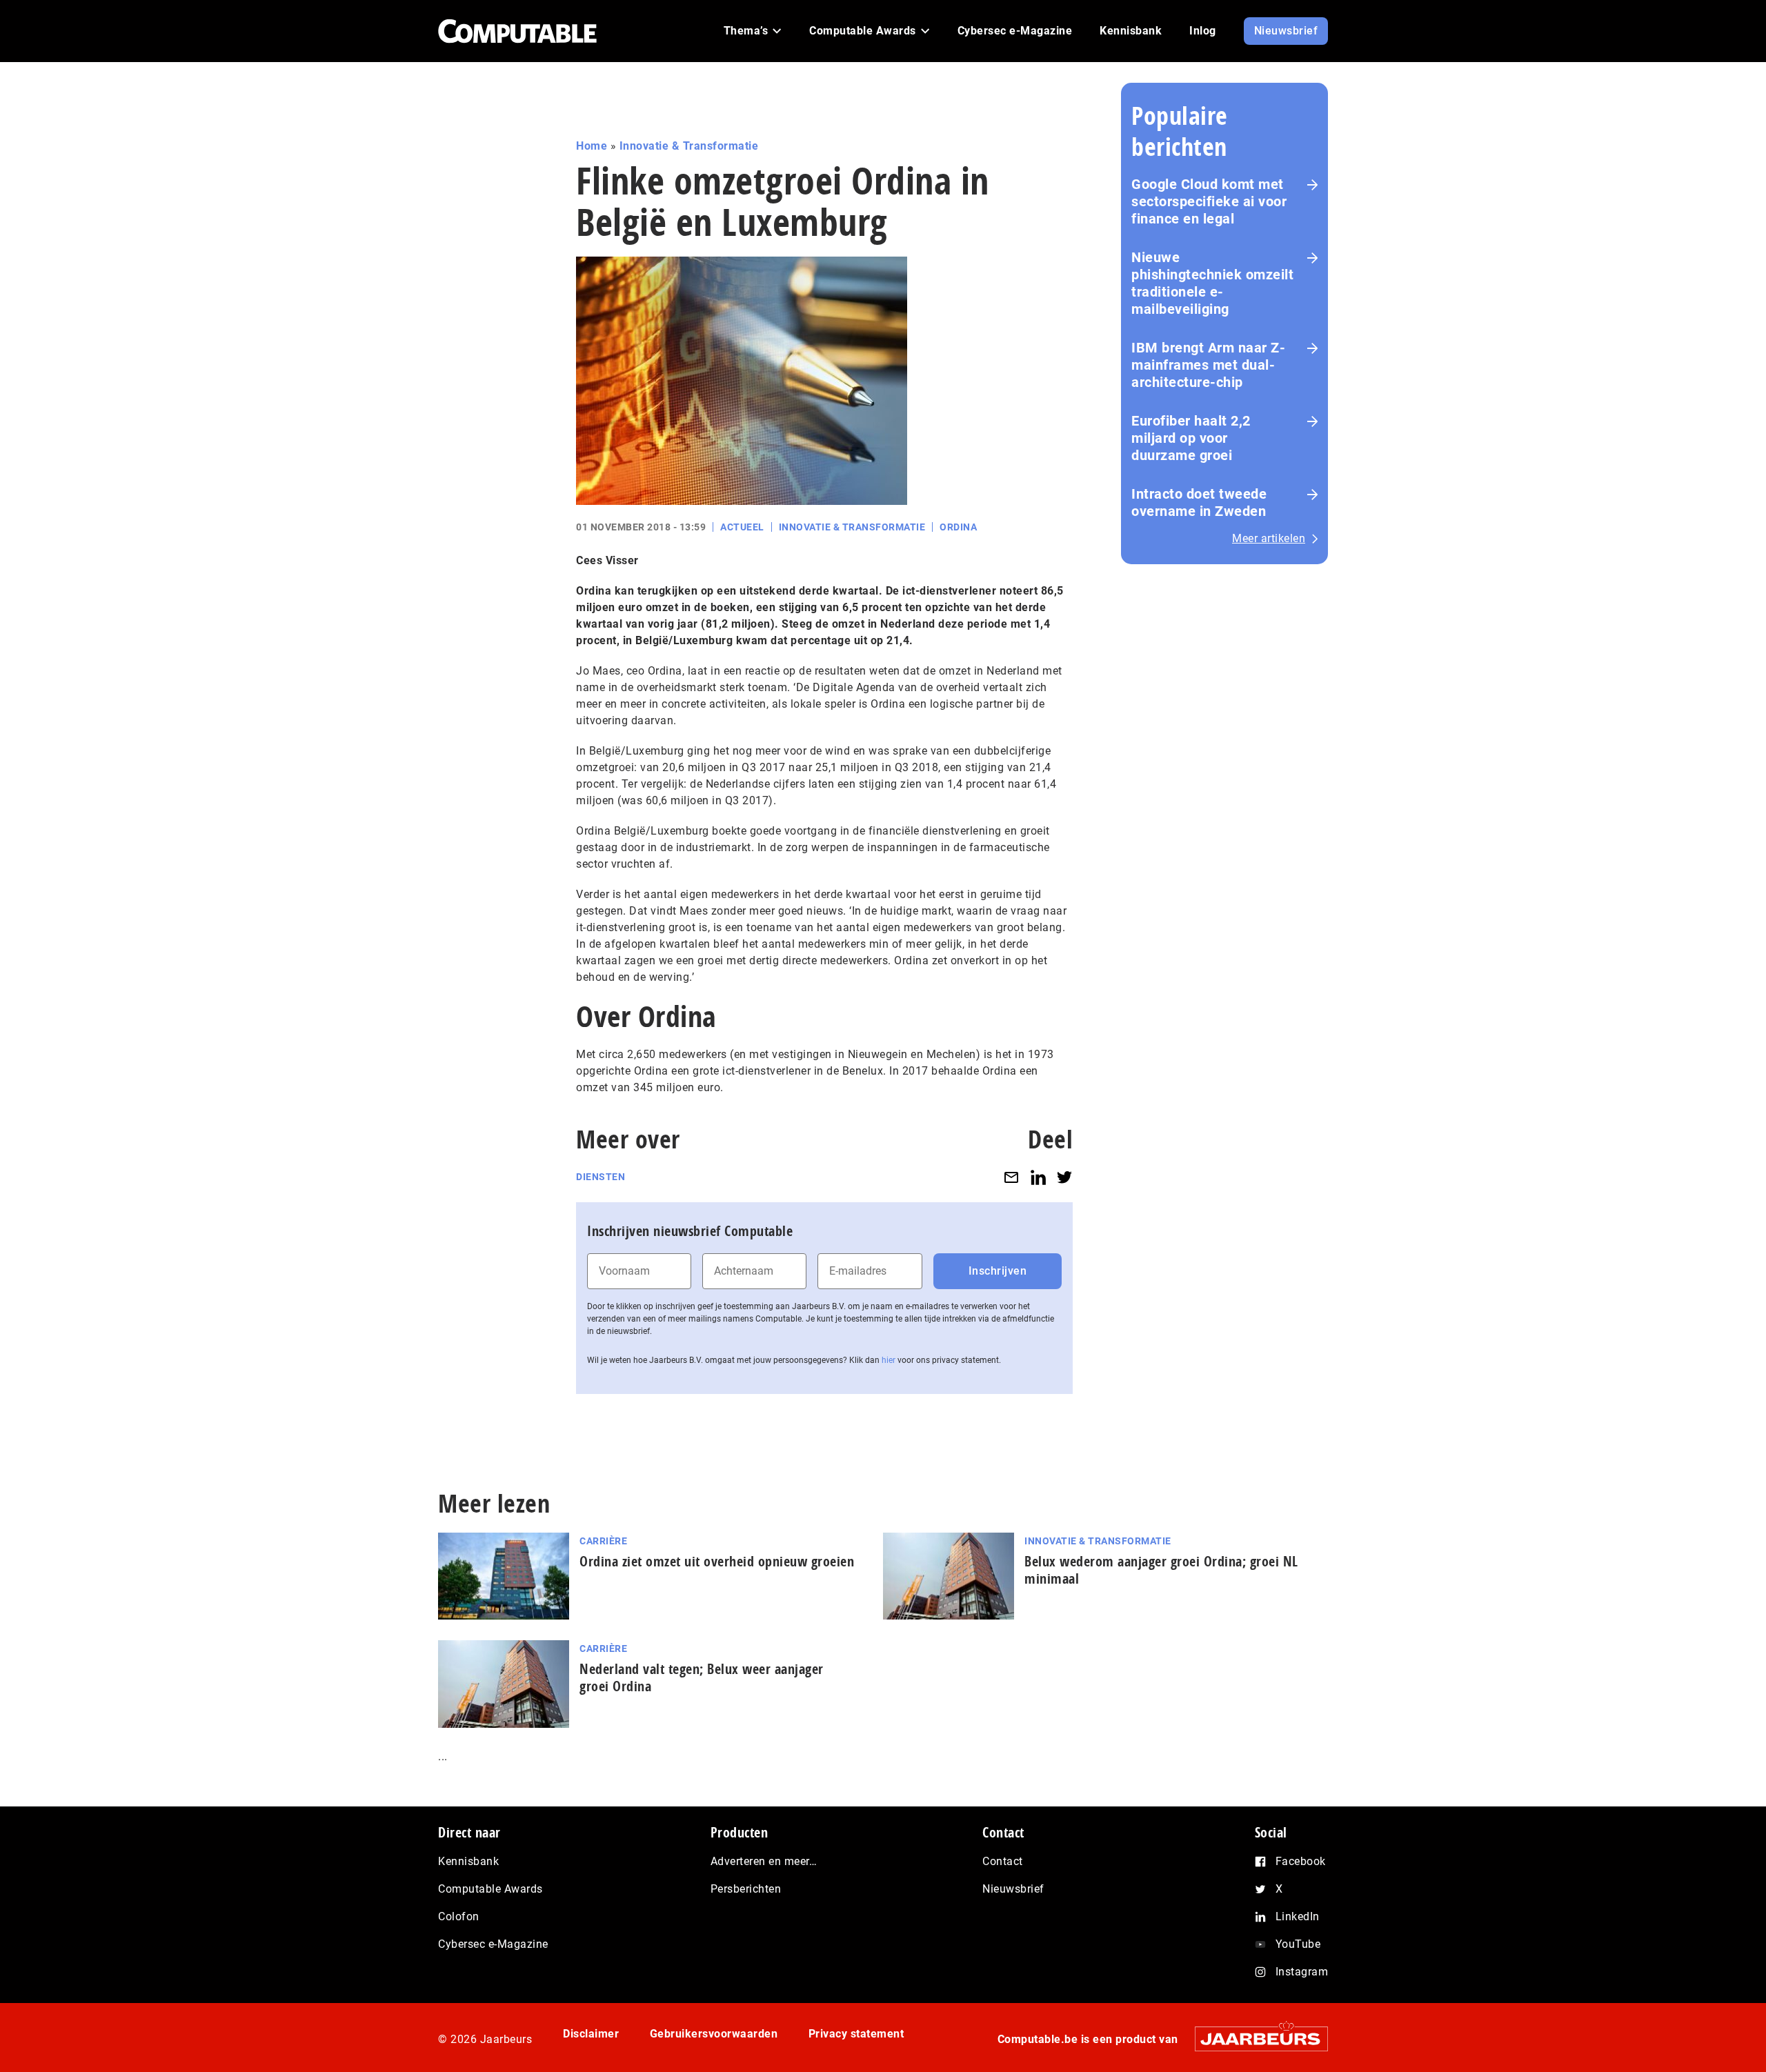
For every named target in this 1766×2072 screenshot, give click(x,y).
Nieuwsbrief (1013, 1889)
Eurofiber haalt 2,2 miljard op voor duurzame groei (1191, 438)
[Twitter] (1064, 1177)
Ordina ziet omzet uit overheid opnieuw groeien (717, 1561)
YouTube (1298, 1944)
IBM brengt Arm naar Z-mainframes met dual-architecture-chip (1208, 365)
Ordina (958, 527)
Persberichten (746, 1889)
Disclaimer (591, 2034)
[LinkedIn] (1038, 1177)
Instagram (1302, 1972)
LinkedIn (1298, 1916)
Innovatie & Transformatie (689, 146)
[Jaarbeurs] (1254, 2039)
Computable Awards (490, 1889)
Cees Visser (607, 560)
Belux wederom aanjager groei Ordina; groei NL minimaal (1161, 1570)
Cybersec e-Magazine (493, 1944)
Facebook (1301, 1861)
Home (592, 146)
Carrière (603, 1541)
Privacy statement (856, 2034)
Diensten (601, 1177)
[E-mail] (1011, 1177)
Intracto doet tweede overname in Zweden (1199, 502)
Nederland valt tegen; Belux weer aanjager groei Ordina (702, 1677)
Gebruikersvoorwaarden (714, 2034)
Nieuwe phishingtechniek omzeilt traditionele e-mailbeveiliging (1212, 283)
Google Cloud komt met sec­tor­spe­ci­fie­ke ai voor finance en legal (1209, 201)
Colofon (459, 1916)
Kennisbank (468, 1861)
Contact (1003, 1861)
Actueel (742, 527)
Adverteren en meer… (764, 1861)
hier (889, 1360)
